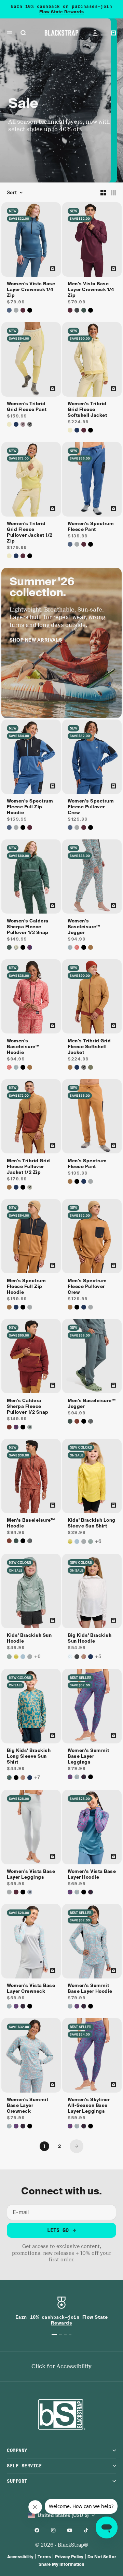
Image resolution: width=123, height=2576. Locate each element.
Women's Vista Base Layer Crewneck (31, 1989)
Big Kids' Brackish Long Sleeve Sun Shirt (29, 1757)
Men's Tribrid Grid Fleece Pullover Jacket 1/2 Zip (28, 1167)
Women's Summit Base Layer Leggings (88, 1757)
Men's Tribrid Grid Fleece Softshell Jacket (89, 1047)
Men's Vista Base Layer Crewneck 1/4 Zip (91, 290)
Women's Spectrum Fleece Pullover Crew (91, 807)
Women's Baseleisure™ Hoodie (23, 1047)
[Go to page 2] (77, 2146)
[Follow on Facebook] (37, 2530)
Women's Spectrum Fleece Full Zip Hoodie (30, 807)
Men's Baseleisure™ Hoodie (31, 1524)
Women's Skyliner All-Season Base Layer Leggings (89, 2106)
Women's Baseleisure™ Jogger (84, 927)
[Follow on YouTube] (70, 2530)
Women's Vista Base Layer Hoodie (92, 1875)
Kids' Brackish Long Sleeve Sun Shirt (92, 1524)
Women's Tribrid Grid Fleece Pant (27, 407)
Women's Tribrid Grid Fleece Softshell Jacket (87, 410)
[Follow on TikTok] (86, 2530)
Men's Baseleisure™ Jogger (92, 1404)
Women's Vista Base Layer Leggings (31, 1875)
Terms (44, 2557)
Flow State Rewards (62, 12)
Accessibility (20, 2557)
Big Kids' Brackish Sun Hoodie (90, 1639)
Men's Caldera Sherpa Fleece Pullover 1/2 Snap (28, 1407)
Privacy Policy (69, 2557)
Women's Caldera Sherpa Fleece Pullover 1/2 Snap (28, 927)
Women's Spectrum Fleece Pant (91, 527)
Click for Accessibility (61, 2366)
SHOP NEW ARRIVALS (36, 640)
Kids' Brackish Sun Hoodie (29, 1639)
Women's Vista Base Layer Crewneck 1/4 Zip (31, 290)
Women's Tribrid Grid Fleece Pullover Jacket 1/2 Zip (30, 533)
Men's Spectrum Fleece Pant (87, 1164)
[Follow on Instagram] (53, 2530)
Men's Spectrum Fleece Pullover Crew (87, 1287)
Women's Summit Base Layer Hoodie (90, 1989)
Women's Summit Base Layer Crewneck (28, 2106)
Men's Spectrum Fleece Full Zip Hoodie (26, 1287)
